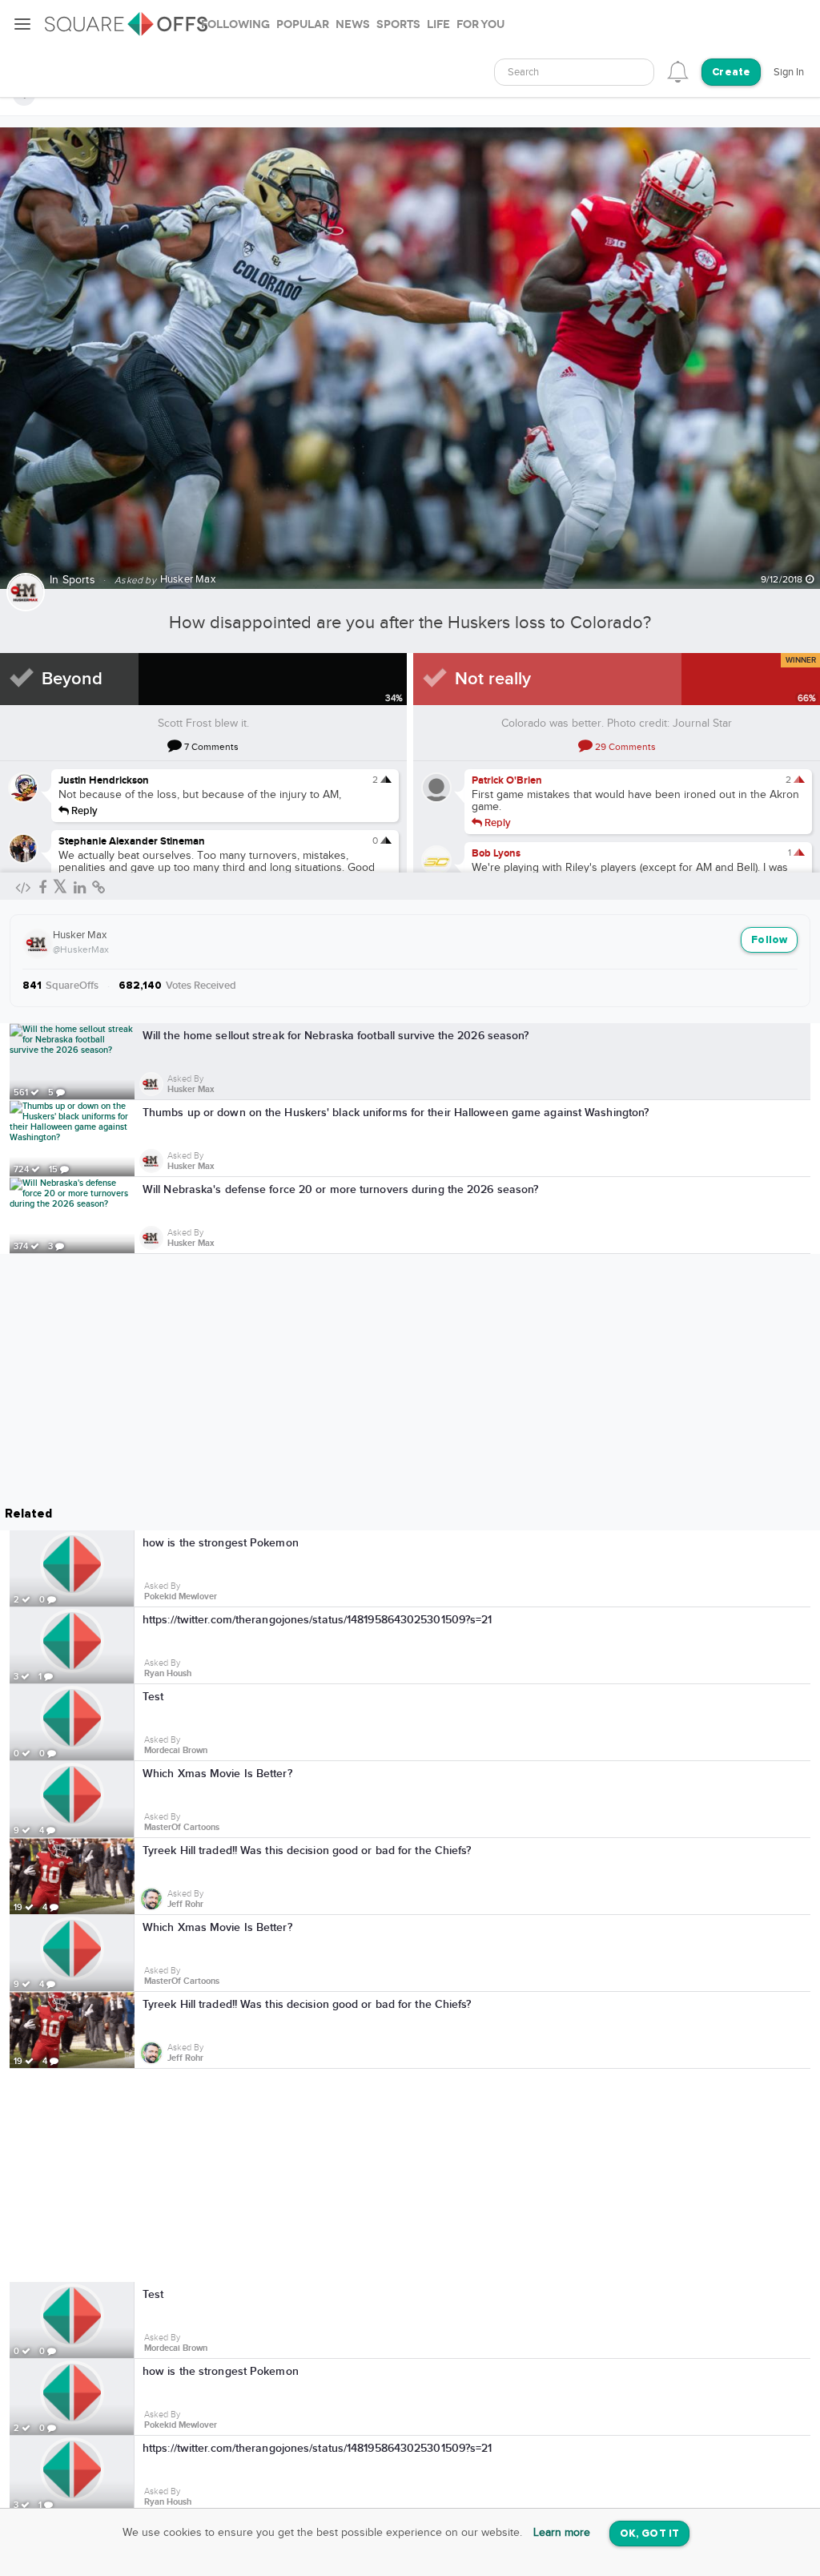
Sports (79, 580)
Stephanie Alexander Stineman (132, 841)
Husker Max (80, 935)
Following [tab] (235, 24)
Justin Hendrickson (104, 780)
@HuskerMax (81, 949)
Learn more (562, 2533)
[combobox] (574, 72)
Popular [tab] (303, 24)
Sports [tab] (398, 24)
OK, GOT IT (649, 2534)
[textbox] (574, 73)
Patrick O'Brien (507, 780)
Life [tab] (438, 24)
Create (731, 73)
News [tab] (353, 24)
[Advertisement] (410, 2175)
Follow (769, 940)
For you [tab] (480, 24)
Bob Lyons (496, 853)
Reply (83, 810)
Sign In (789, 72)
